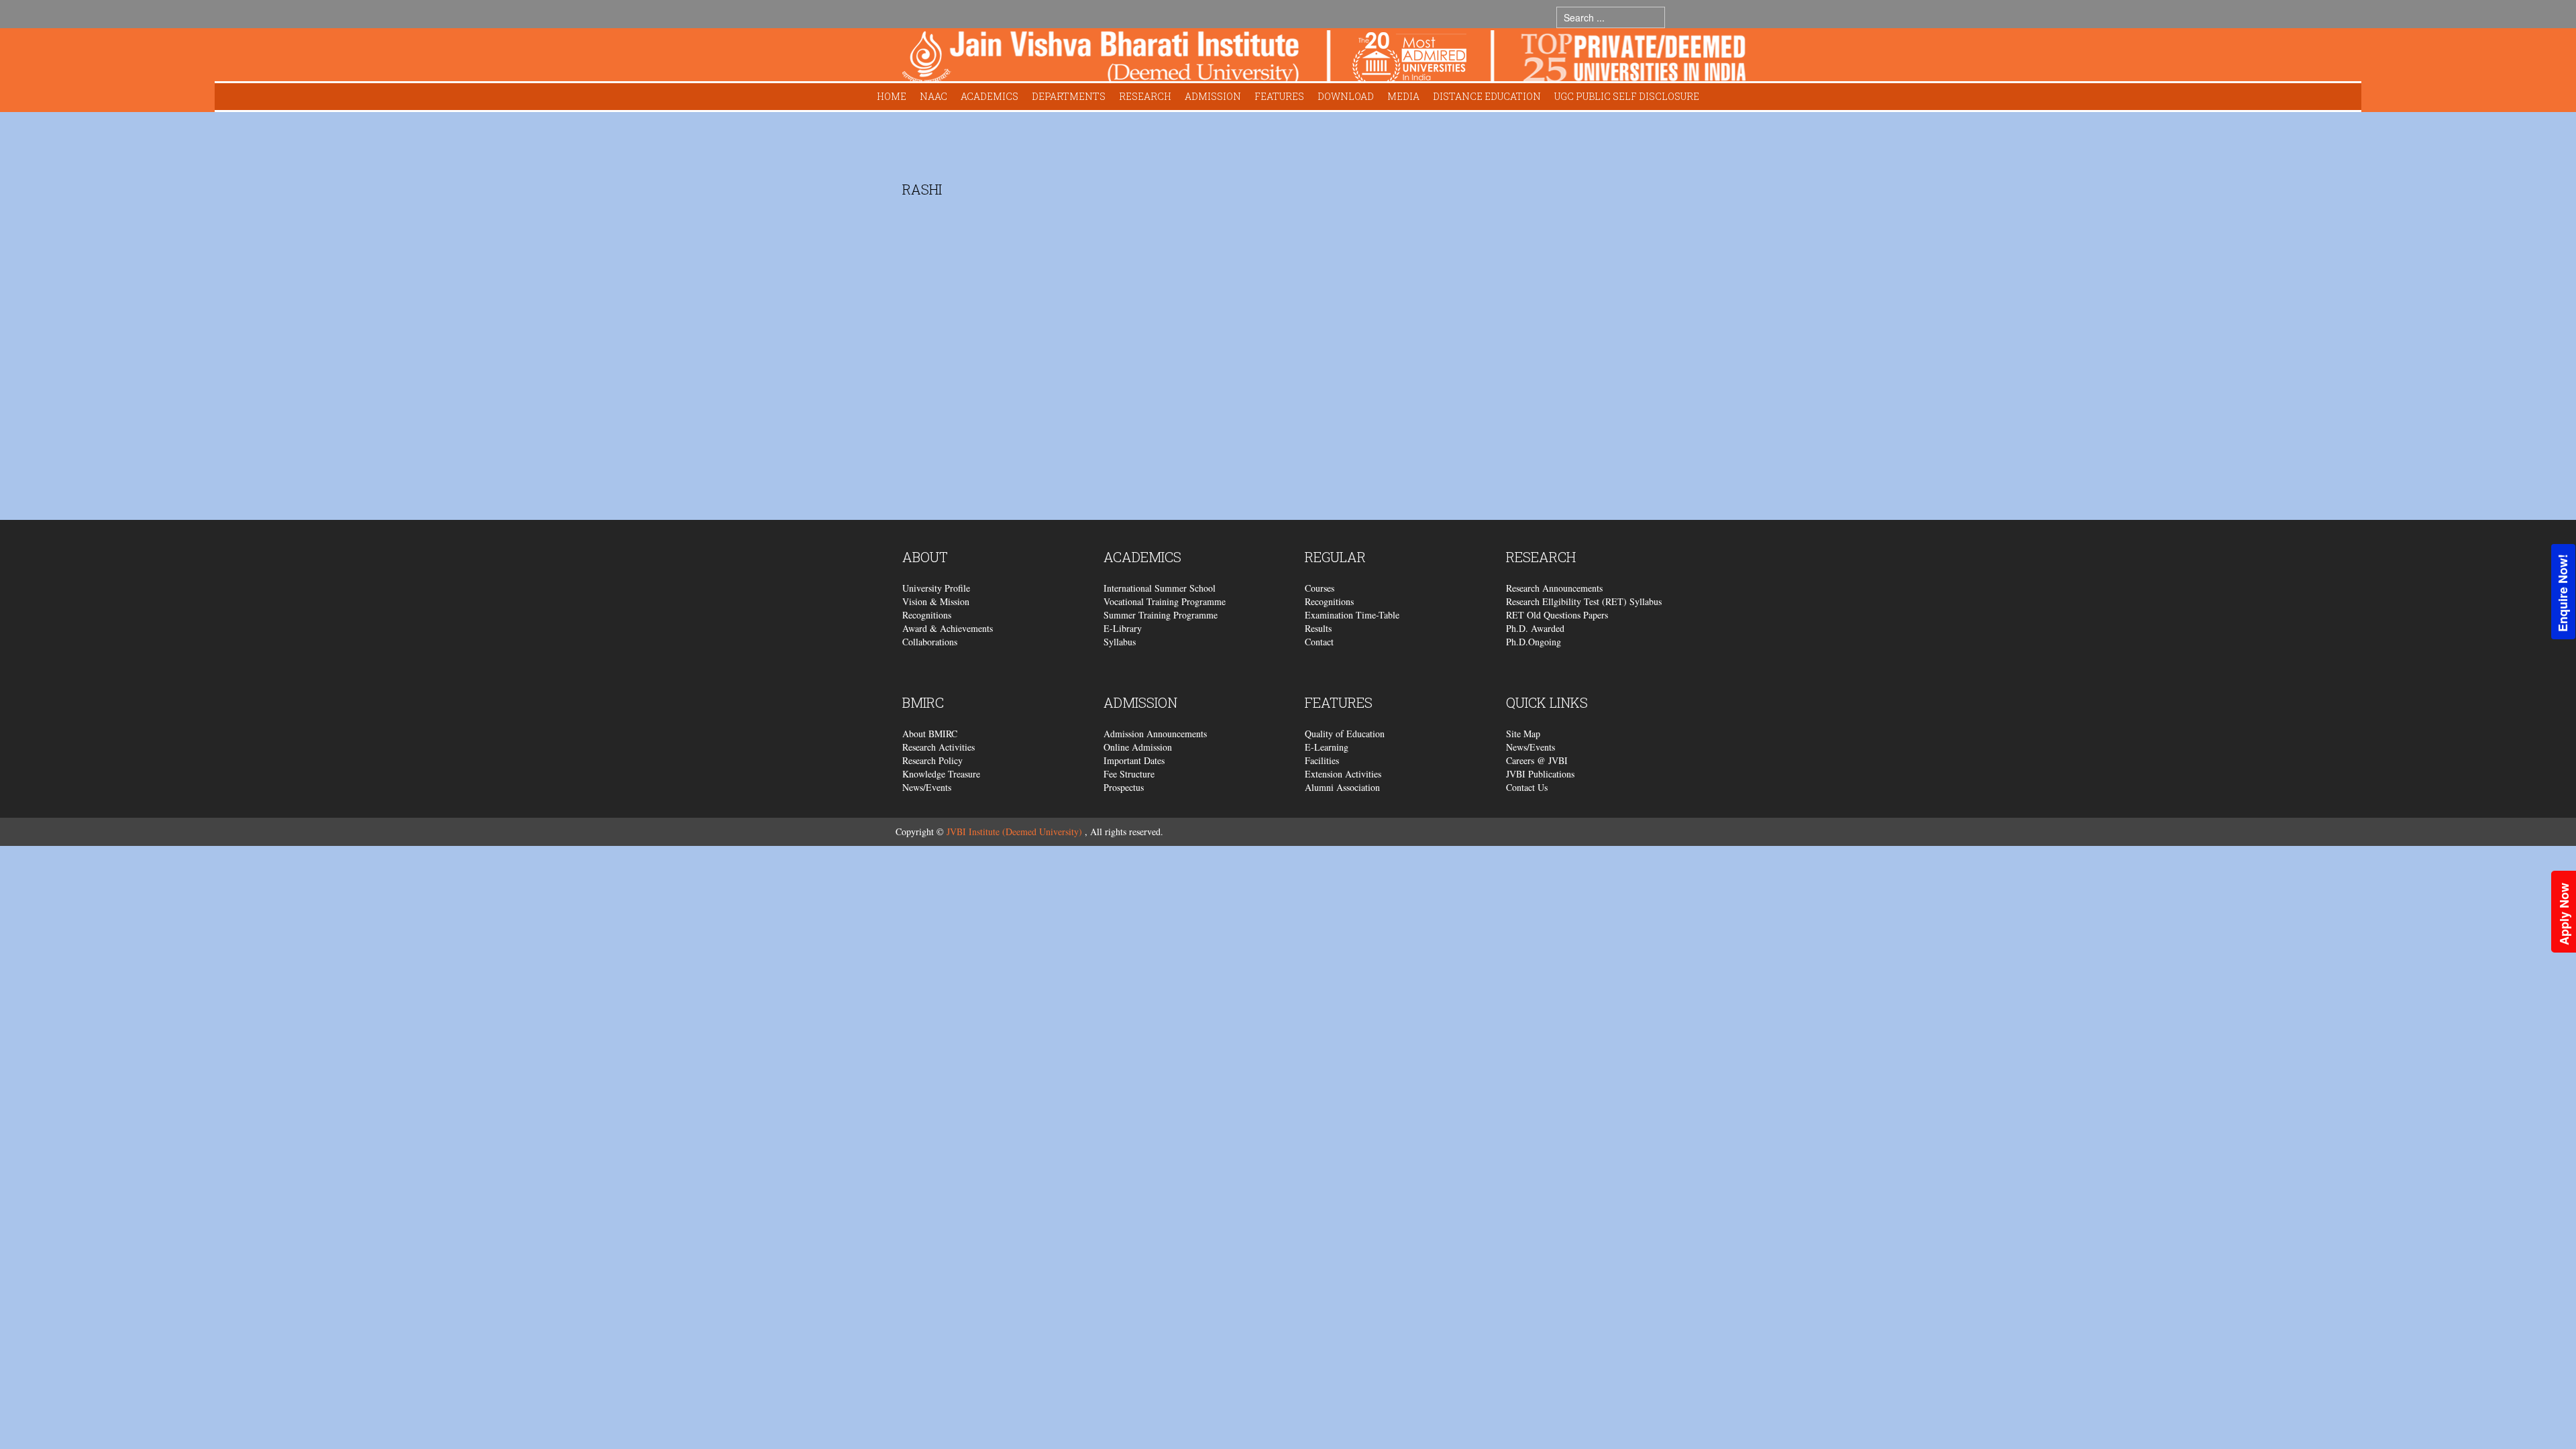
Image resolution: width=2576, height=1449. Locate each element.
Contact (1319, 642)
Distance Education (1487, 96)
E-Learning (1327, 747)
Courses (1320, 588)
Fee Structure (1129, 774)
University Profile (936, 588)
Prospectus (1124, 787)
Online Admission (1138, 747)
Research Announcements (1554, 588)
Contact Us (1527, 787)
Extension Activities (1343, 774)
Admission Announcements (1155, 734)
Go (1678, 17)
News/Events (927, 787)
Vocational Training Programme (1165, 601)
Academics (989, 96)
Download (1346, 96)
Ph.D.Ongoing (1534, 642)
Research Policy (932, 760)
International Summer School (1160, 588)
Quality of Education (1345, 734)
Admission (1213, 96)
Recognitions (927, 615)
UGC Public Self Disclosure (1627, 96)
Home (892, 96)
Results (1318, 628)
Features (1279, 96)
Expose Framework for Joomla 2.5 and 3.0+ (1324, 58)
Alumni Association (1342, 787)
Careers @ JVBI (1537, 760)
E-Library (1123, 628)
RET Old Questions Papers (1557, 615)
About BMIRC (930, 734)
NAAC (933, 96)
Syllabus (1120, 642)
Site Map (1523, 734)
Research (1145, 96)
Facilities (1322, 760)
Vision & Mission (936, 601)
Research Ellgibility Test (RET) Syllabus (1584, 601)
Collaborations (930, 642)
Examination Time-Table (1352, 615)
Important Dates (1134, 760)
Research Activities (938, 747)
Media (1403, 96)
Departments (1069, 96)
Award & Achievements (948, 628)
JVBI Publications (1540, 774)
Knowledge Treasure (941, 774)
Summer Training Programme (1161, 615)
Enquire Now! (2563, 593)
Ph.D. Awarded (1535, 628)
